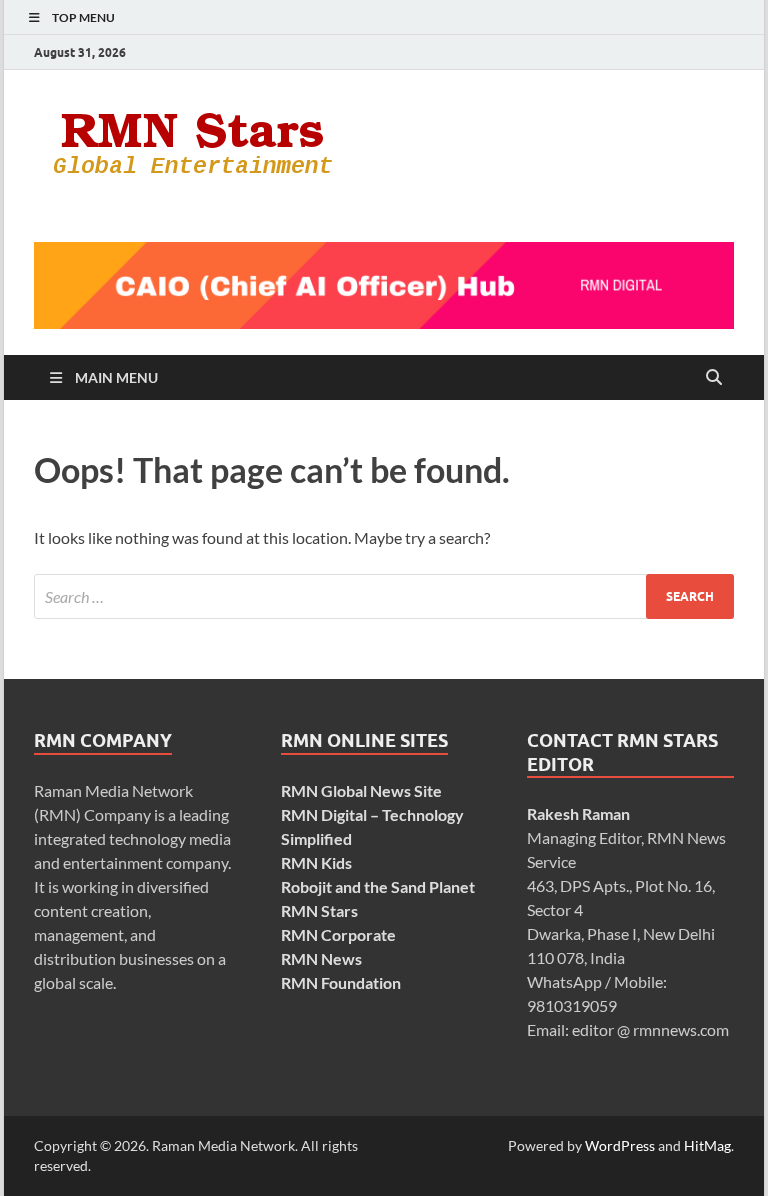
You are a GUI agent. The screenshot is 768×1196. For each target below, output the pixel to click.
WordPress (620, 1145)
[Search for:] (384, 596)
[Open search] (714, 378)
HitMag (707, 1145)
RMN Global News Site (361, 790)
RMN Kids (316, 862)
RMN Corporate (338, 934)
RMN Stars (319, 910)
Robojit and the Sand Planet (378, 886)
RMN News (321, 958)
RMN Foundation (341, 982)
